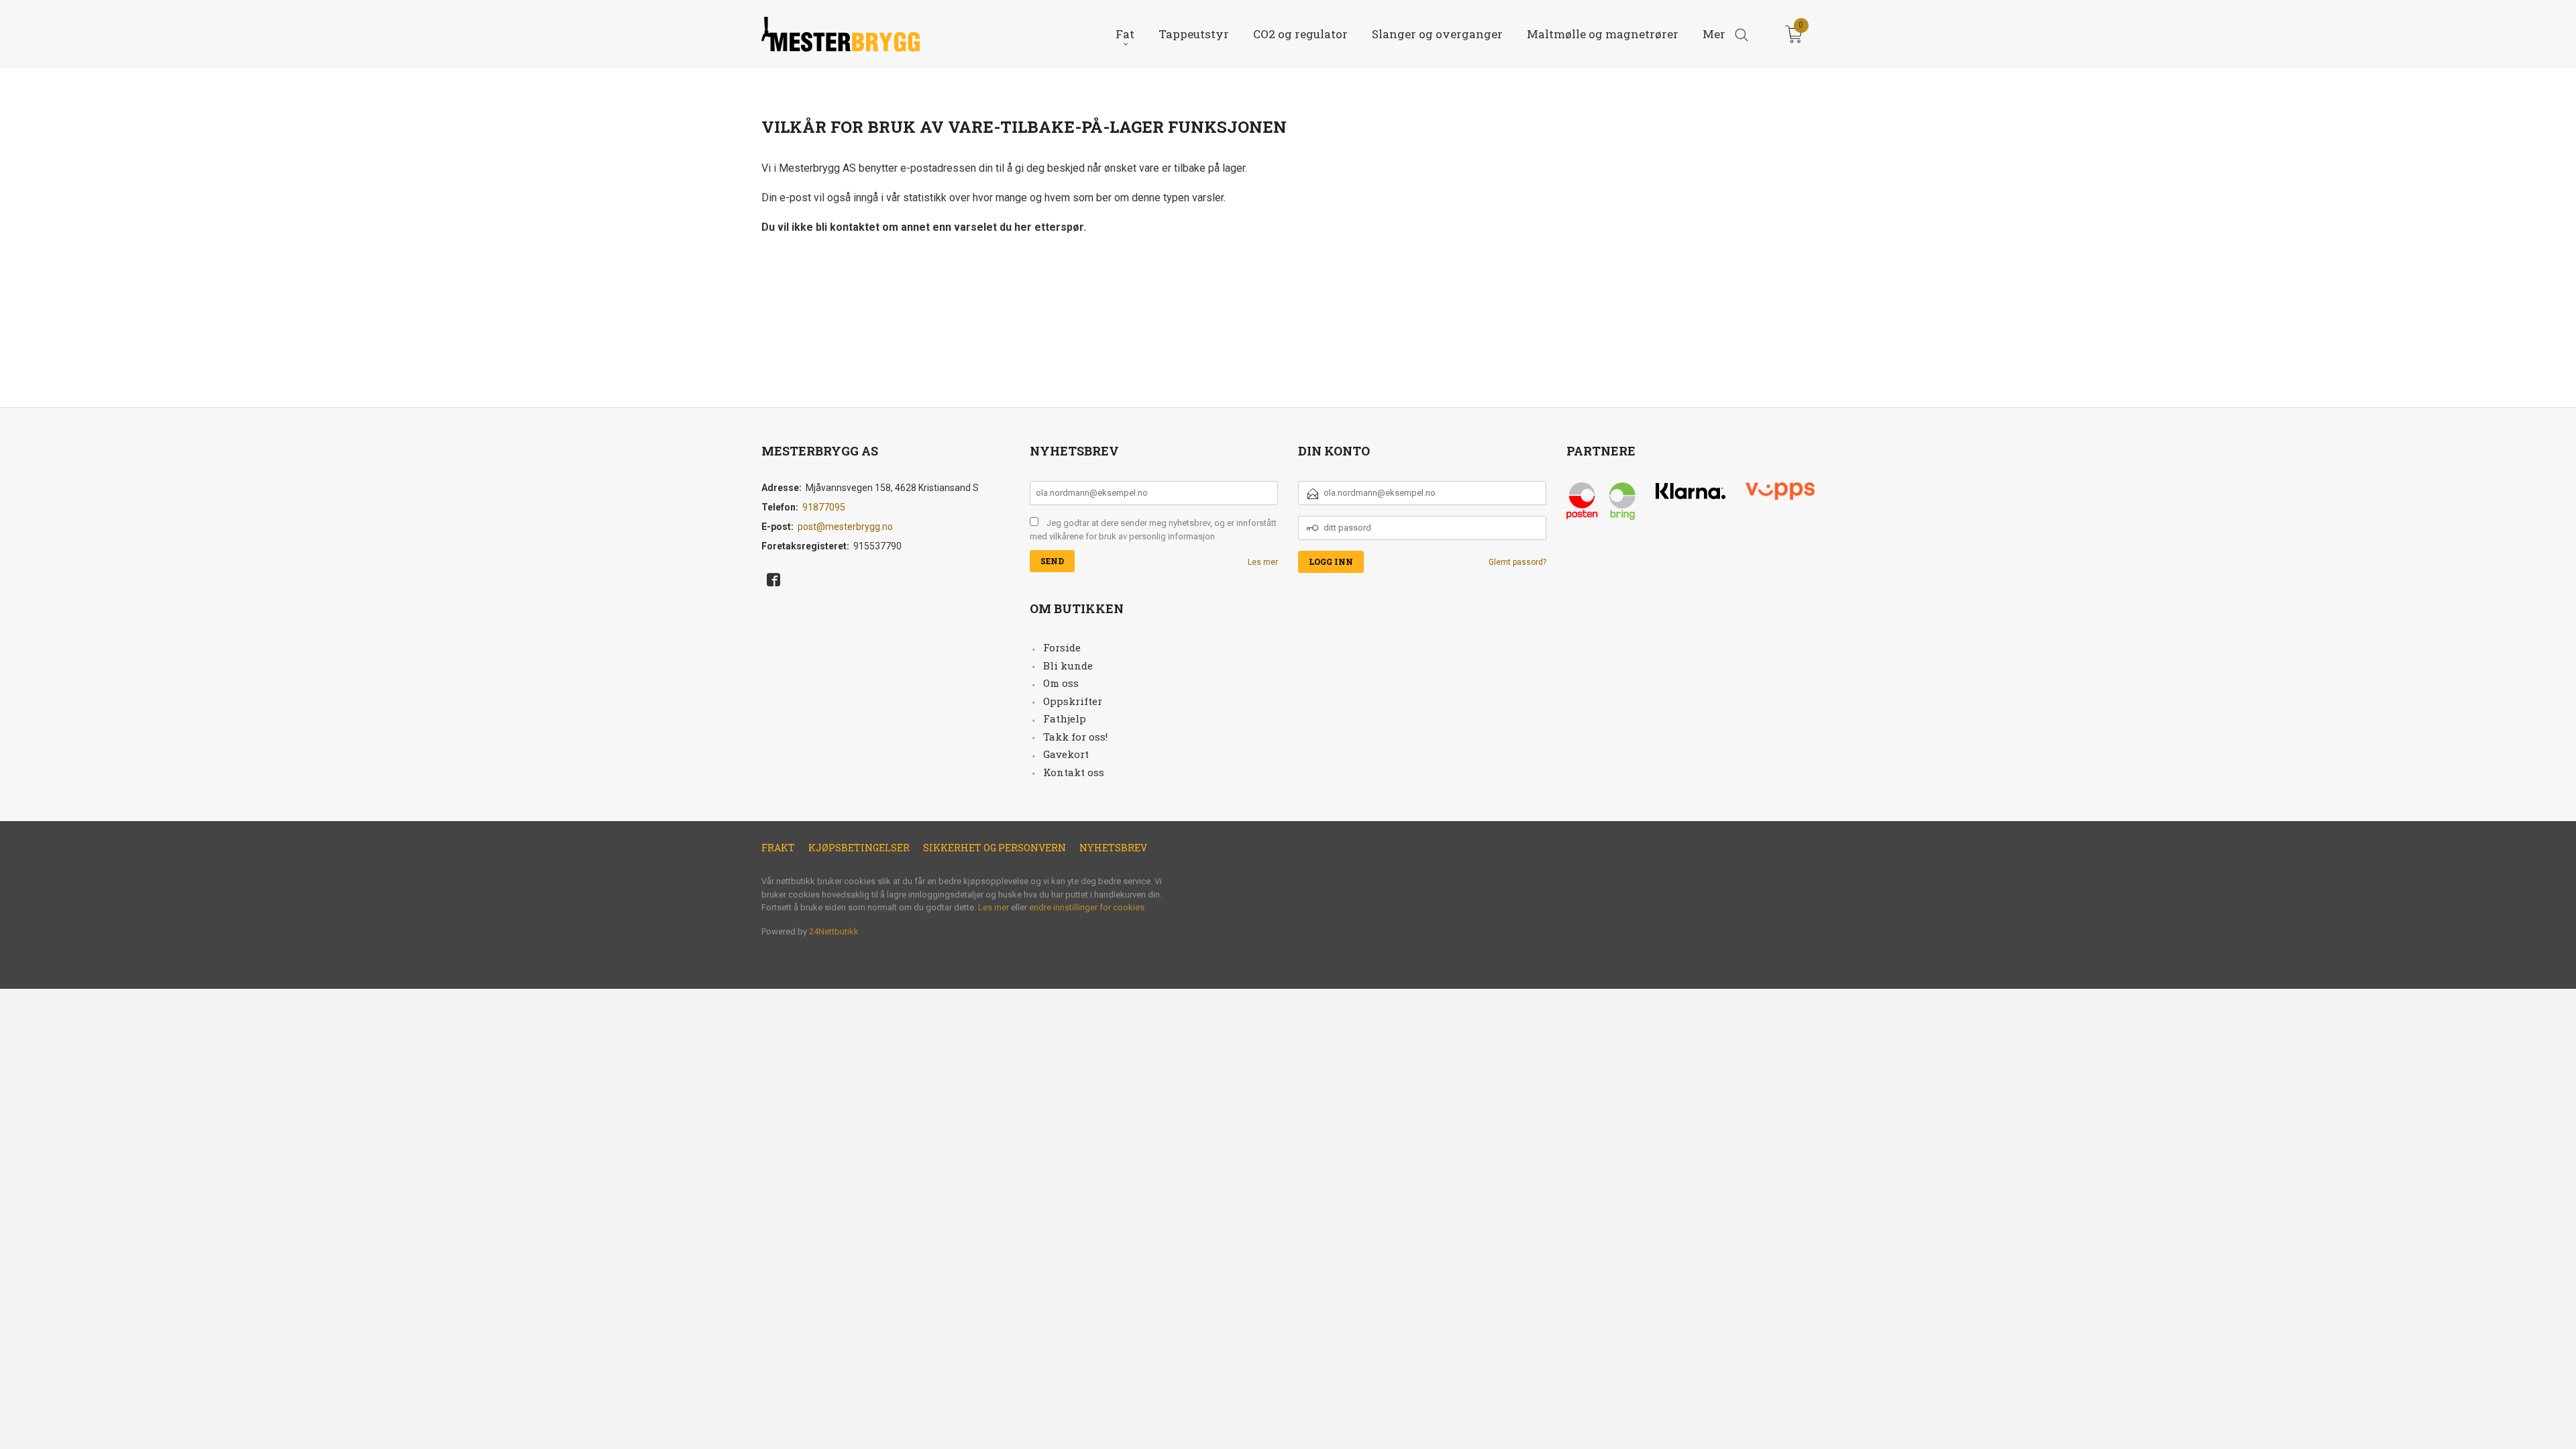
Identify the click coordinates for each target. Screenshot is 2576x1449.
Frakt (778, 848)
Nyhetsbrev (1113, 848)
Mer (1714, 34)
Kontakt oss (1074, 772)
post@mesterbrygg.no (845, 527)
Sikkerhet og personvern (995, 848)
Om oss (1061, 683)
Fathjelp (1065, 718)
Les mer (1263, 562)
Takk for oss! (1075, 737)
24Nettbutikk (834, 931)
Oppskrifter (1073, 701)
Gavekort (1066, 754)
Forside (1062, 647)
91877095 (824, 507)
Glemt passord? (1517, 562)
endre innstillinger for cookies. (1088, 907)
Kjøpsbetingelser (859, 848)
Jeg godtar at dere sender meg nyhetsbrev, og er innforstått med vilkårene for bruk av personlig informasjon (1153, 530)
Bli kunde (1068, 665)
